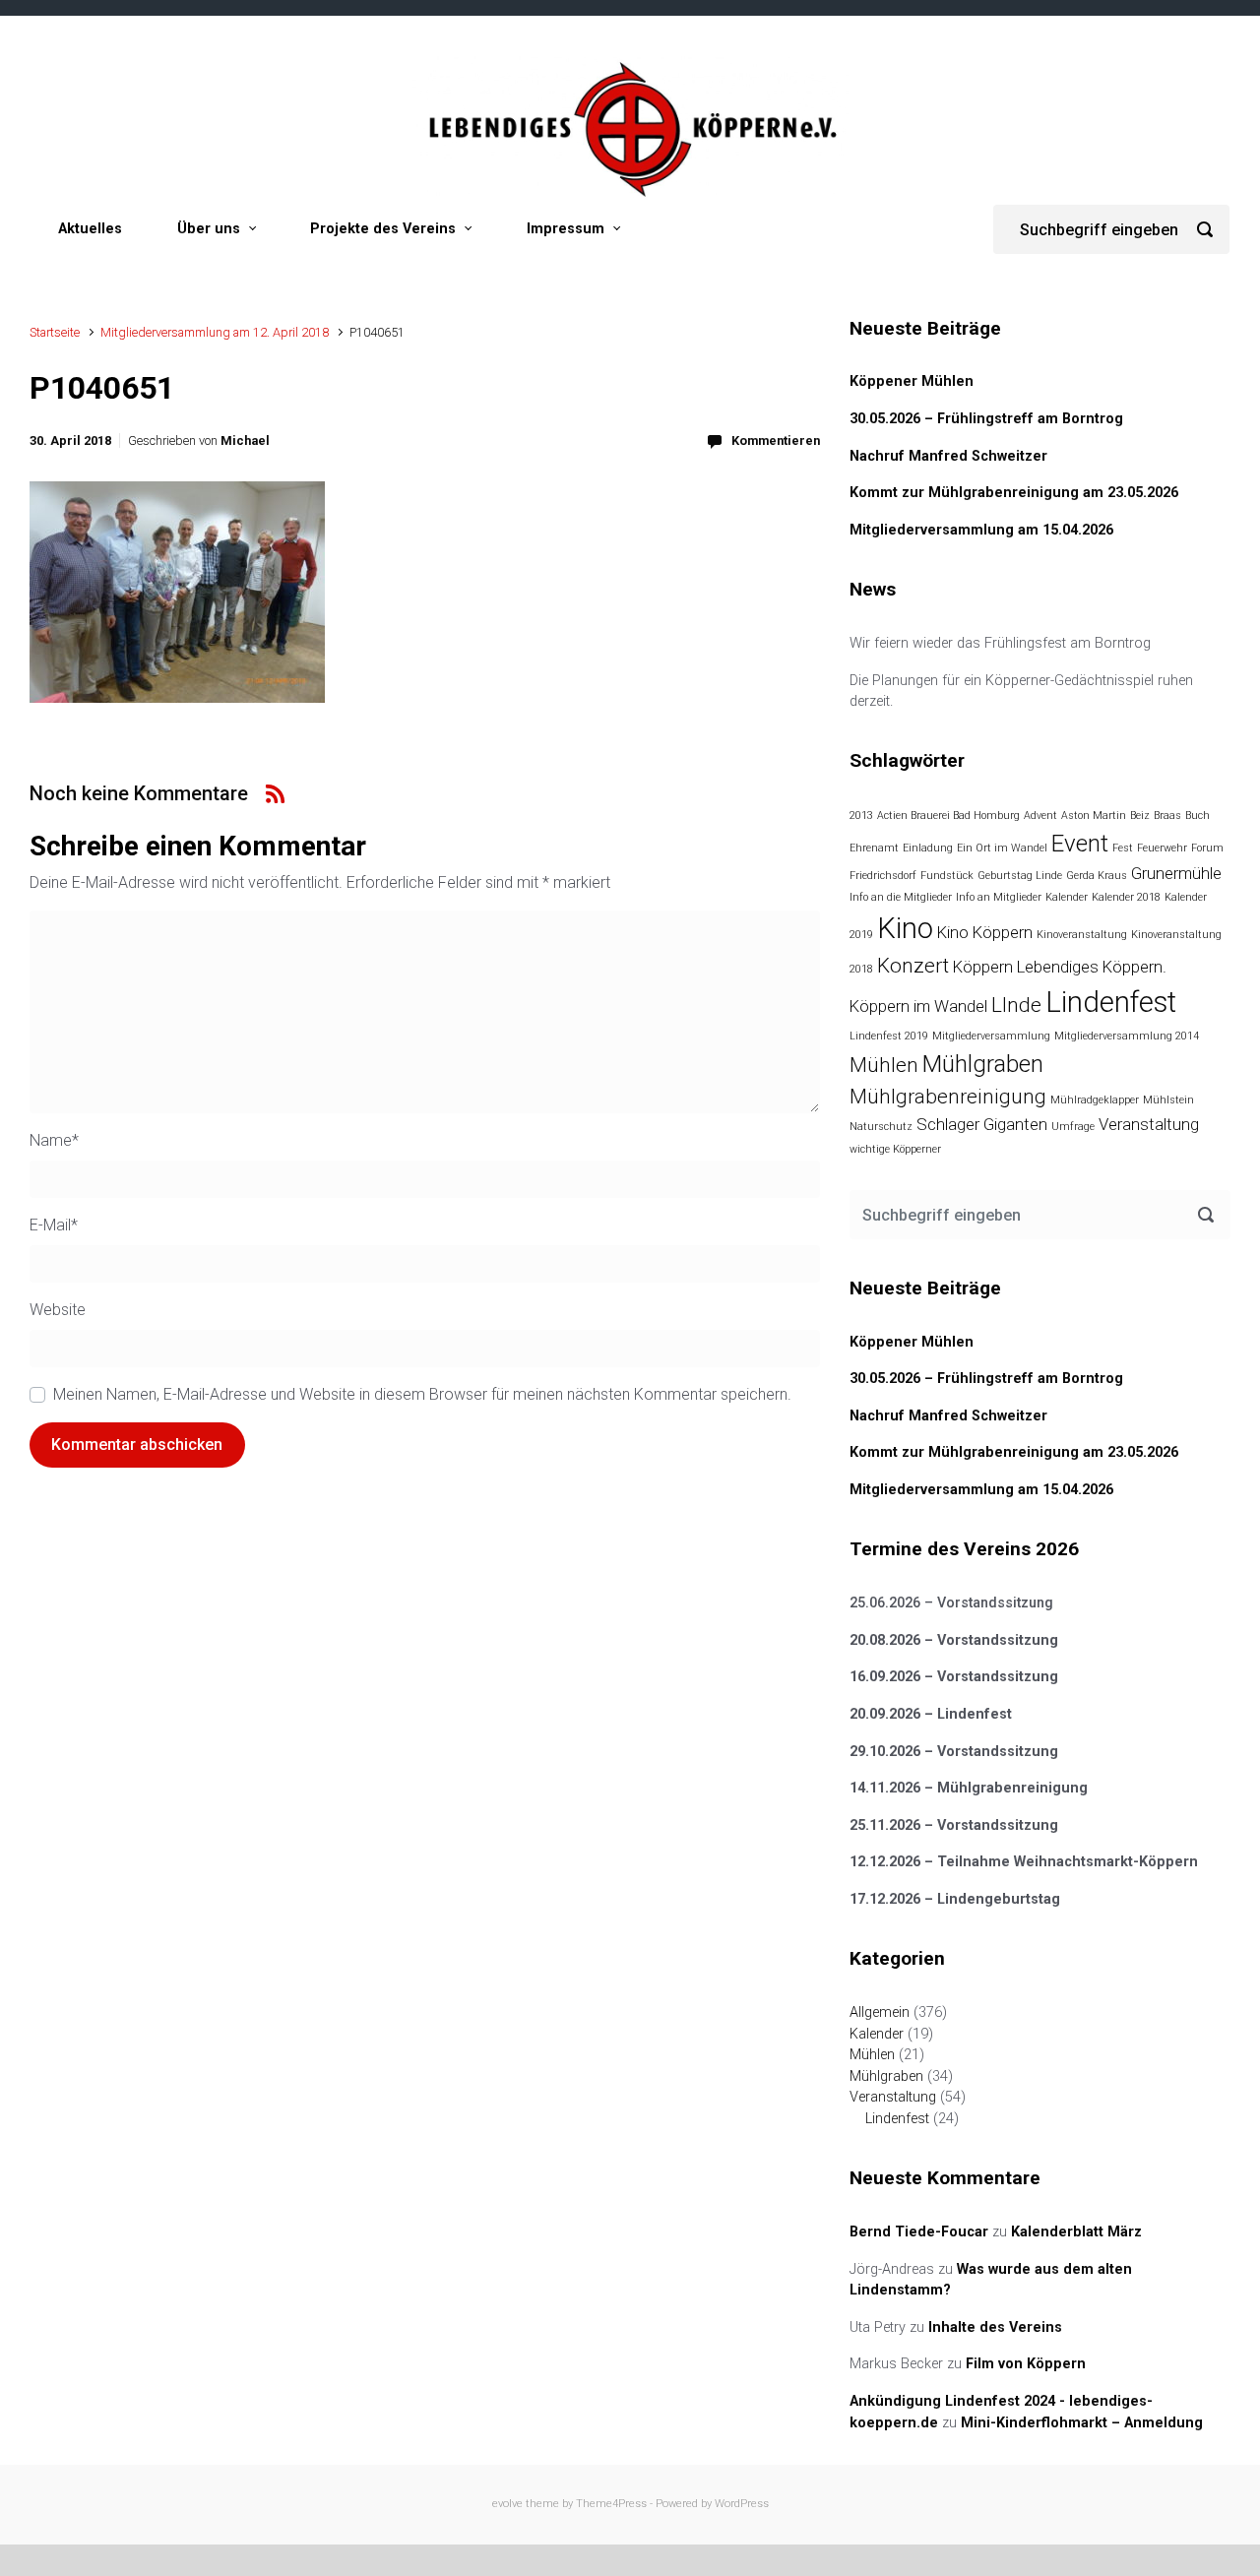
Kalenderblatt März (1076, 2232)
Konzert (913, 966)
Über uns (209, 229)
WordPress (742, 2504)
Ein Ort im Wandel (1002, 848)
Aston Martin (1094, 816)
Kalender (1067, 897)
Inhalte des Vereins (995, 2327)
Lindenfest (1111, 1002)
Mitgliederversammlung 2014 (1127, 1036)
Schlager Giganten (982, 1124)
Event (1080, 844)
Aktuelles (90, 229)
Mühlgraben (983, 1064)
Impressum (566, 229)
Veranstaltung (1149, 1124)
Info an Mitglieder (999, 897)
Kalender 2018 (1126, 897)
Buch (1197, 816)
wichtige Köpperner (895, 1149)
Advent (1040, 816)
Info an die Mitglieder (901, 897)
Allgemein (880, 2012)
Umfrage (1073, 1127)
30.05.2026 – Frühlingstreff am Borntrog (986, 419)
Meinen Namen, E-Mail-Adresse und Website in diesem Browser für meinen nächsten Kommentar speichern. (422, 1394)
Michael (245, 440)
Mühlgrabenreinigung (948, 1097)
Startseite (55, 332)
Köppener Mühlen (912, 381)
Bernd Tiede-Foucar (919, 2232)
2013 (861, 816)
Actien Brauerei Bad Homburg (948, 816)
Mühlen (884, 1065)
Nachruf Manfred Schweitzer (948, 456)
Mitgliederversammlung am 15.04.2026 (981, 530)
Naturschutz (881, 1127)
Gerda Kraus (1097, 876)
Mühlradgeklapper (1095, 1100)
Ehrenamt (874, 848)
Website (58, 1310)
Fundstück (947, 876)
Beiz (1140, 816)
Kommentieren (776, 440)
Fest (1123, 848)
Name (54, 1140)
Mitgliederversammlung (991, 1036)
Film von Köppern (1026, 2364)
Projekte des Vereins (383, 229)
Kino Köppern (985, 932)
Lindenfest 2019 (889, 1036)
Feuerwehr (1162, 848)
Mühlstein (1168, 1100)
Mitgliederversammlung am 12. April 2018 (215, 332)
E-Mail (54, 1225)
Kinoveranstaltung (1082, 935)
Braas (1167, 816)
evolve (507, 2504)
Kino (905, 928)
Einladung (928, 848)
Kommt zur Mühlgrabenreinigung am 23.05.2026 (1014, 493)
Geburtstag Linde (1020, 876)
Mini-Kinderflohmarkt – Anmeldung (1082, 2423)
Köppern (983, 967)
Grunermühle (1176, 873)
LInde (1016, 1005)
